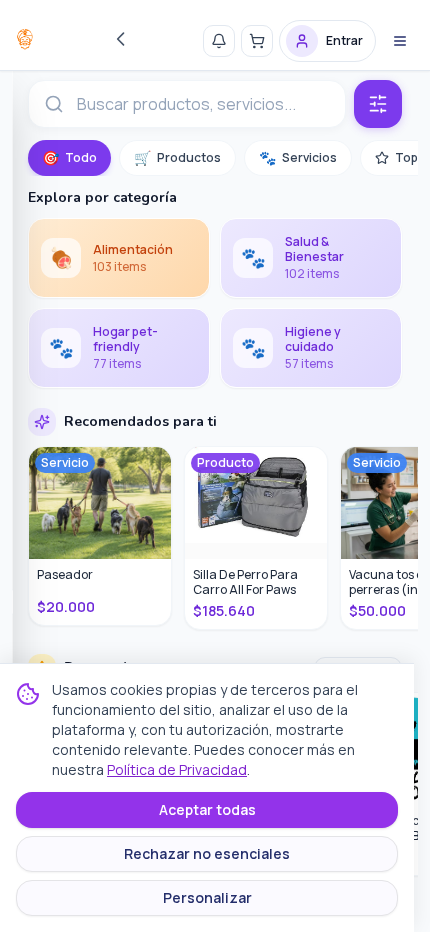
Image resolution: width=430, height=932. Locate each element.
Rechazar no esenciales (207, 853)
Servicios (298, 157)
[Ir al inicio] (25, 39)
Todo (69, 157)
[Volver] (121, 39)
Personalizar (207, 897)
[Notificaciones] (219, 41)
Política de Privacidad (177, 769)
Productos (177, 157)
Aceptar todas (207, 809)
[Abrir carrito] (257, 41)
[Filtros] (378, 104)
